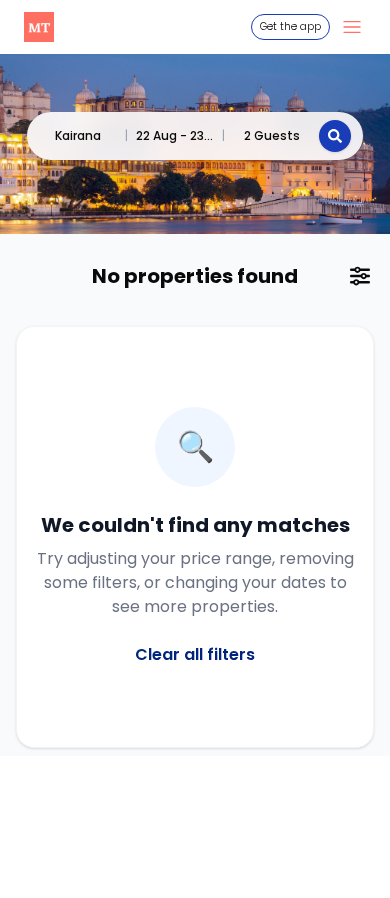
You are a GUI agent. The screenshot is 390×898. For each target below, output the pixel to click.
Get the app (290, 26)
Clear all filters (195, 654)
